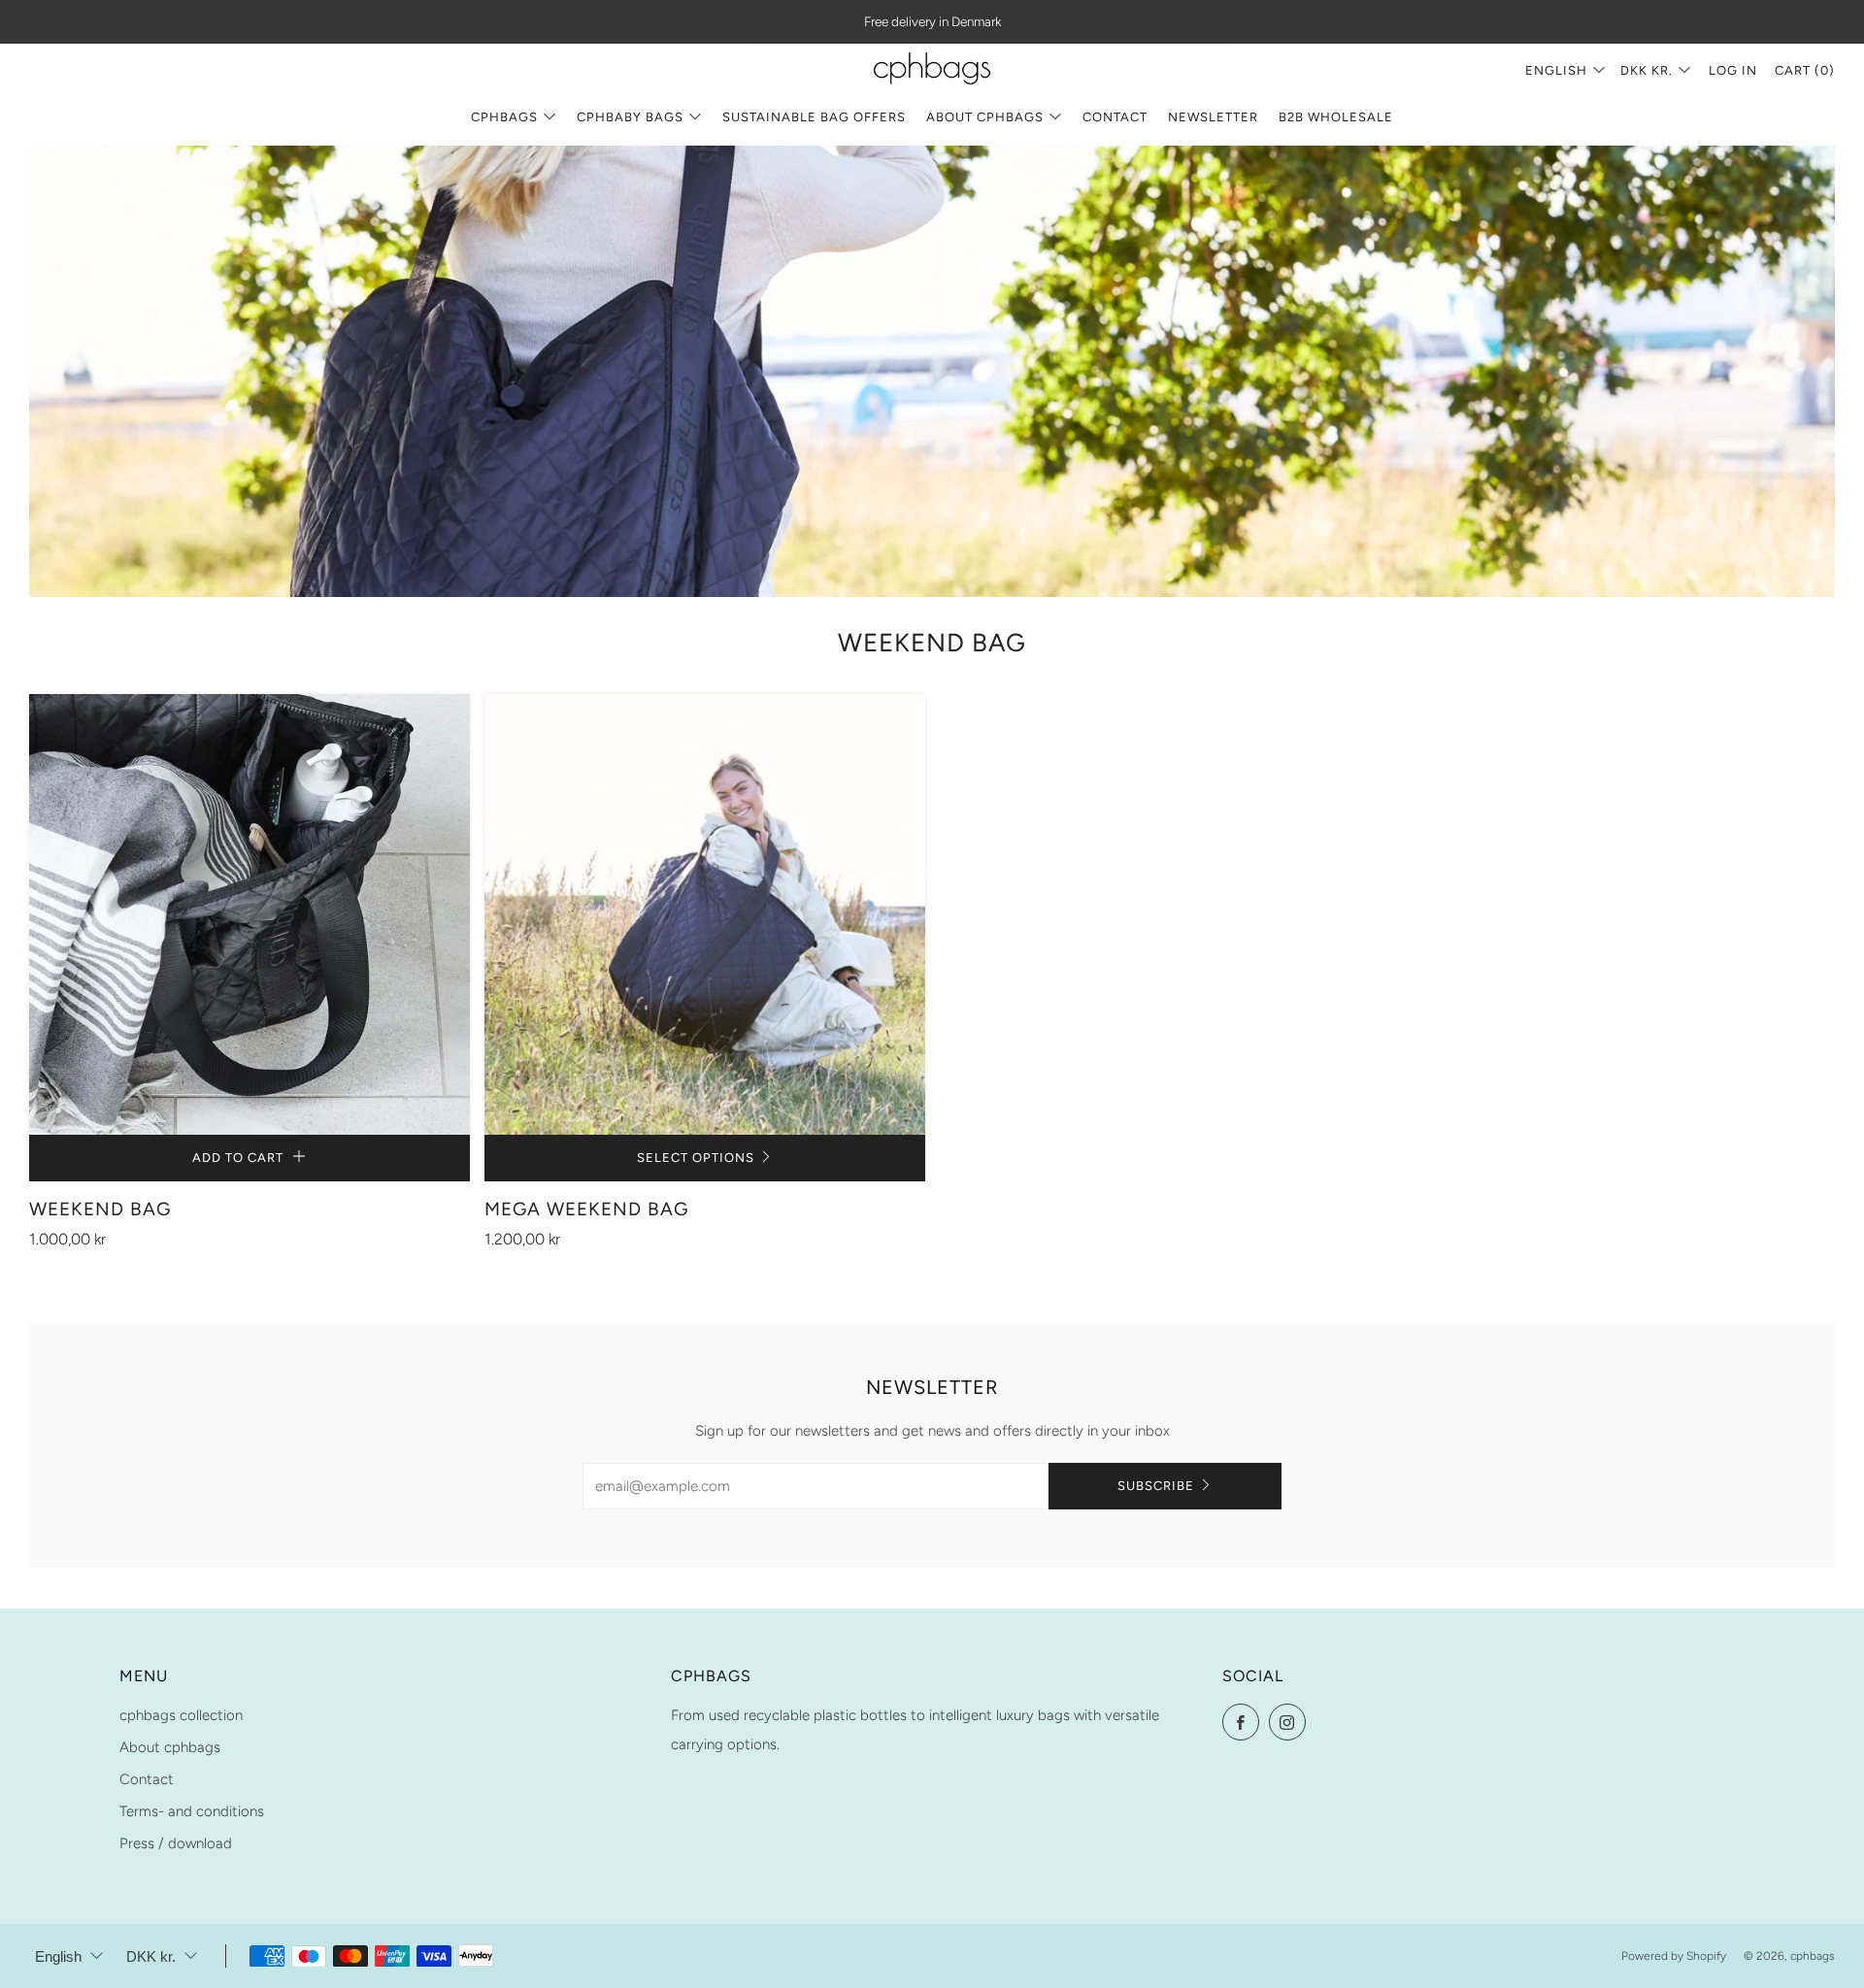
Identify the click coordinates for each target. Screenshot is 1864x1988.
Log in (1733, 70)
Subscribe (1156, 1486)
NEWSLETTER (1213, 117)
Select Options (696, 1158)
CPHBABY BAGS (630, 117)
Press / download (176, 1843)
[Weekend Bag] (250, 914)
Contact (1115, 117)
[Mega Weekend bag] (705, 914)
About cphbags (985, 117)
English (1556, 70)
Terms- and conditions (192, 1811)
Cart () (1805, 70)
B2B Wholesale (1336, 117)
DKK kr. (1647, 70)
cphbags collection (181, 1715)
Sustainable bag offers (814, 117)
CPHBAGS (504, 117)
